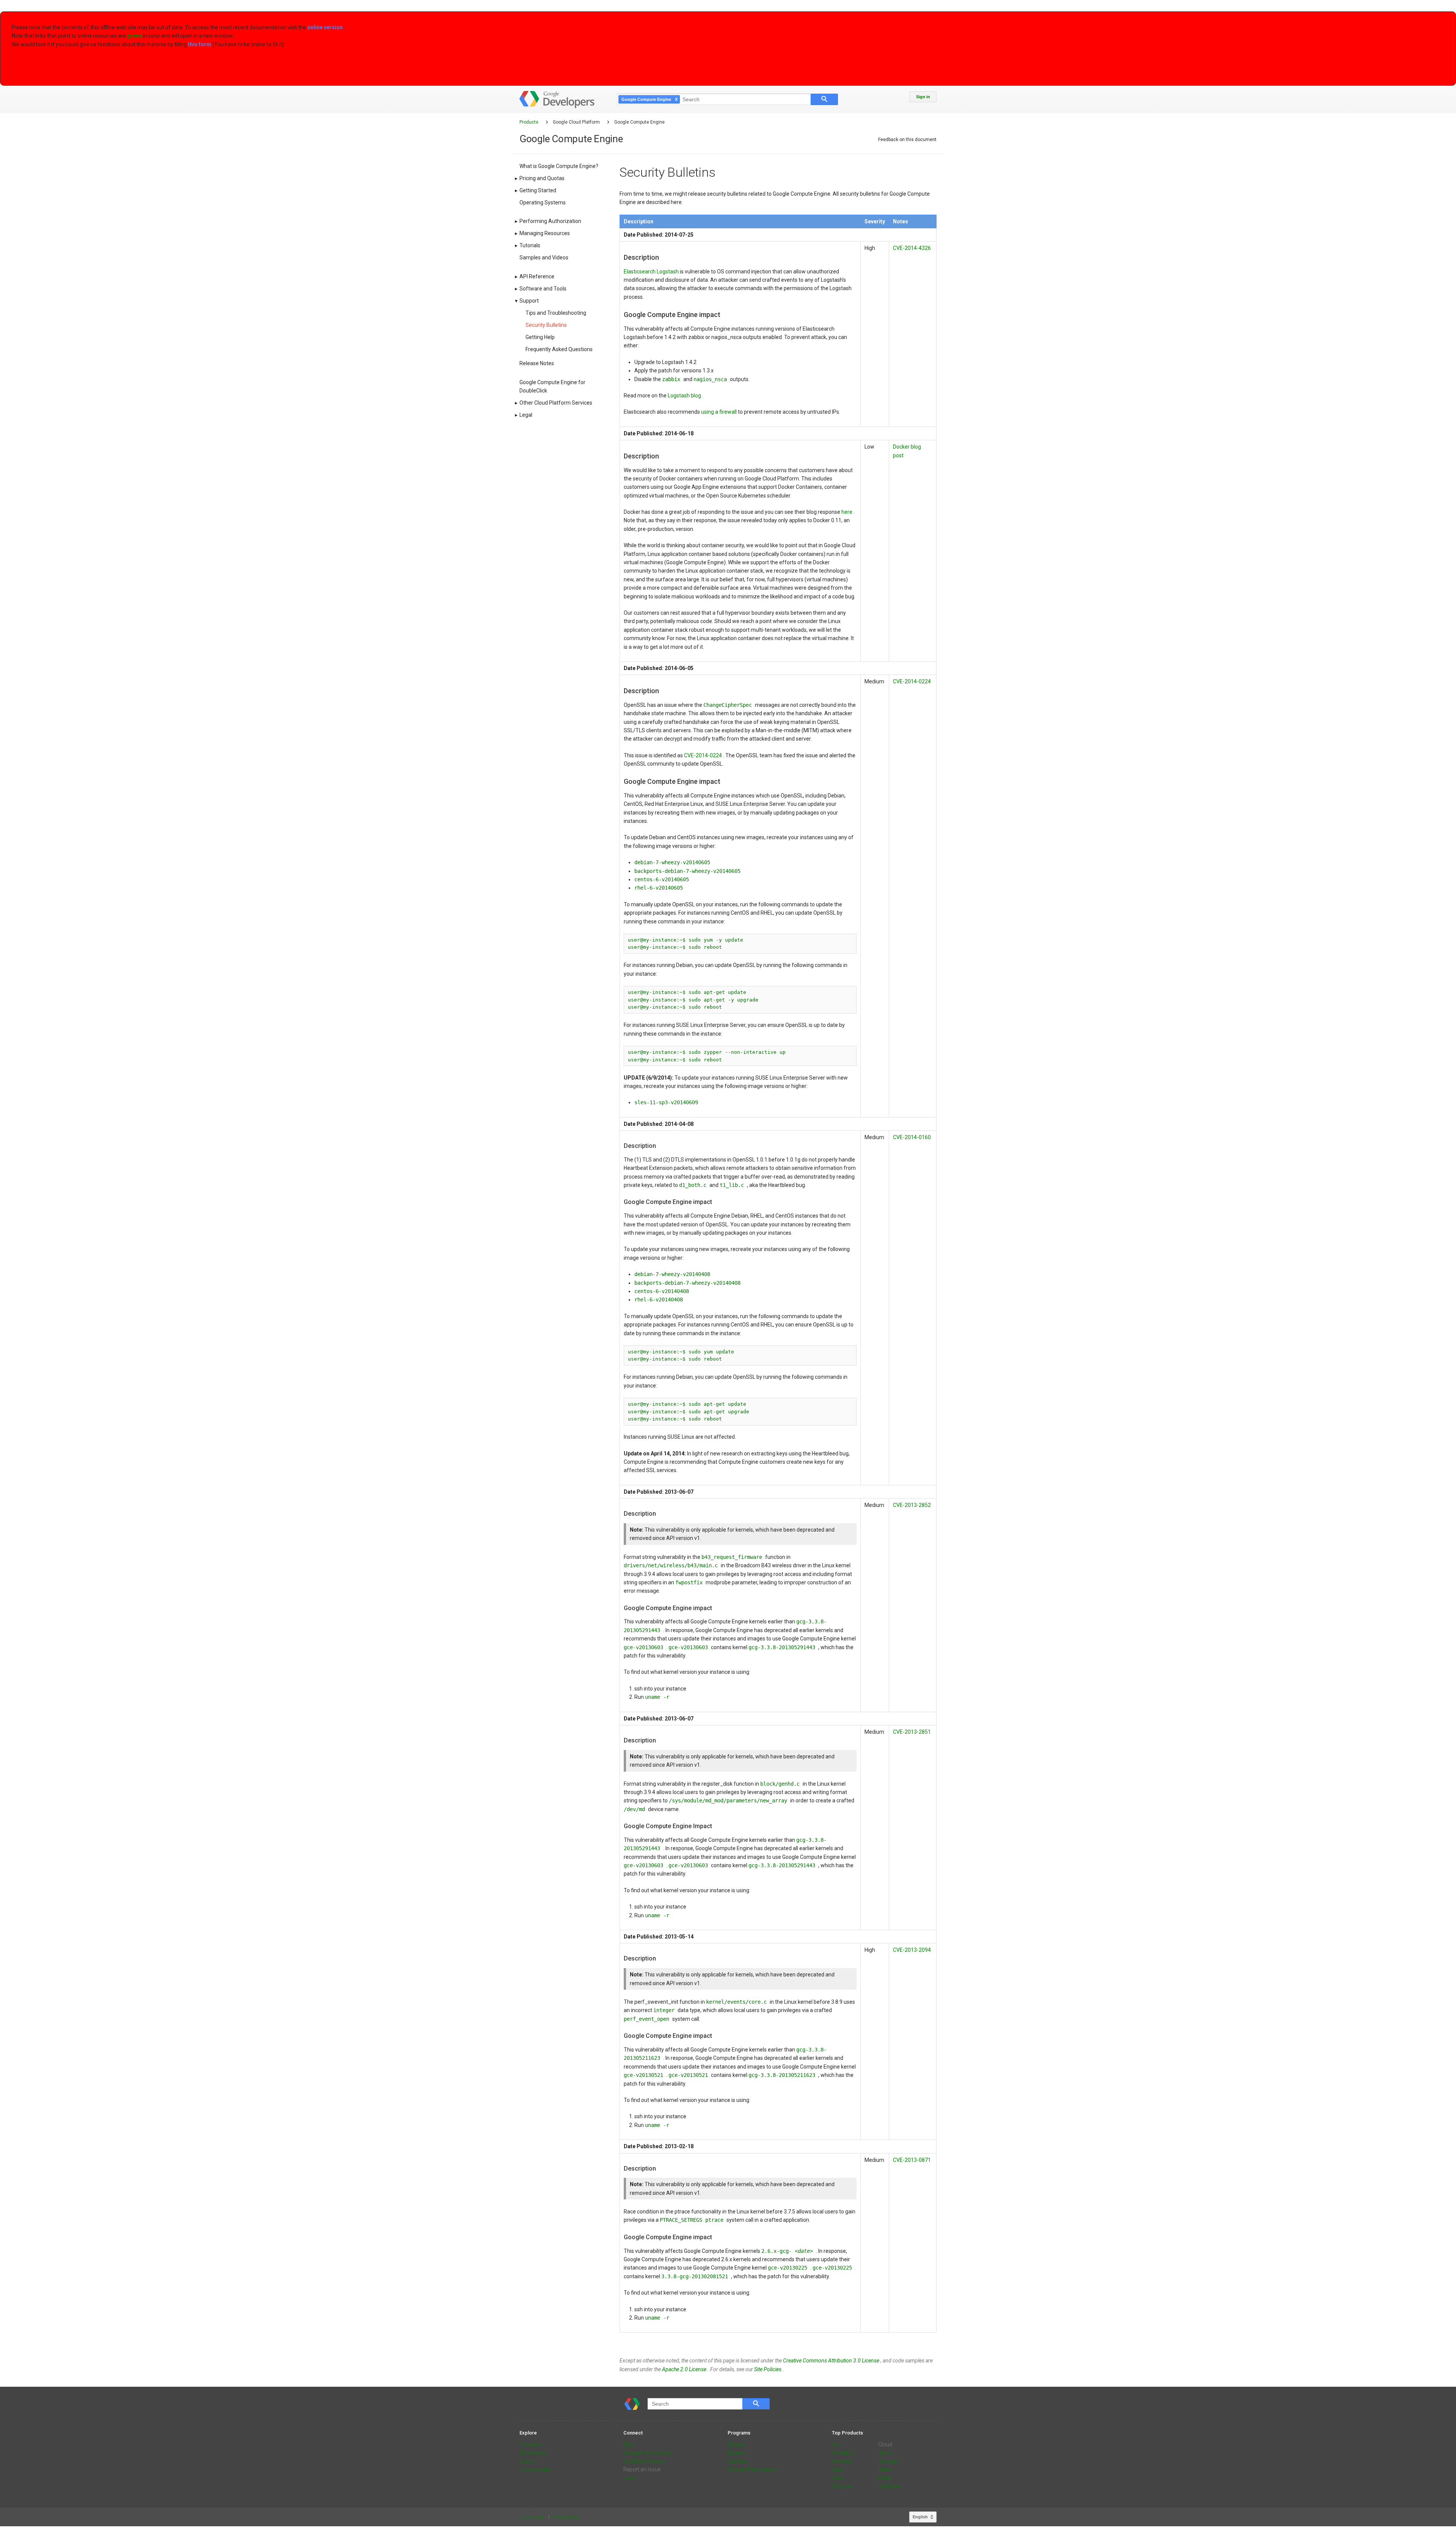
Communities (536, 2469)
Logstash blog (685, 396)
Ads (837, 2444)
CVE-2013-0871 (912, 2160)
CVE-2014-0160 (912, 1137)
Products (530, 122)
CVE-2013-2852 (912, 1505)
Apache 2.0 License (685, 2369)
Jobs (629, 2478)
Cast (837, 2478)
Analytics (843, 2453)
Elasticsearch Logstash (652, 272)
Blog (629, 2444)
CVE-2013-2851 (912, 1732)
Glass (885, 2453)
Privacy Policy (566, 2517)
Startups (738, 2461)
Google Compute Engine (639, 122)
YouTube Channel (644, 2461)
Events (527, 2461)
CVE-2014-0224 (704, 755)
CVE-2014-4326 (912, 248)
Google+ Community (648, 2453)
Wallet (885, 2478)
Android (841, 2461)
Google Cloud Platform (577, 122)
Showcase (532, 2453)
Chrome (842, 2486)
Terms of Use (533, 2517)
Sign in (923, 97)
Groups (737, 2444)
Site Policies (768, 2369)
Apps (838, 2469)
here (847, 512)
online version (326, 27)
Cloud (885, 2444)
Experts (737, 2453)
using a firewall (719, 412)
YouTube (889, 2486)
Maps (885, 2469)
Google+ (888, 2461)
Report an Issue (642, 2469)
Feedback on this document (907, 140)
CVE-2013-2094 (912, 1950)
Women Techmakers (753, 2469)
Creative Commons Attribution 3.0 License (832, 2361)
